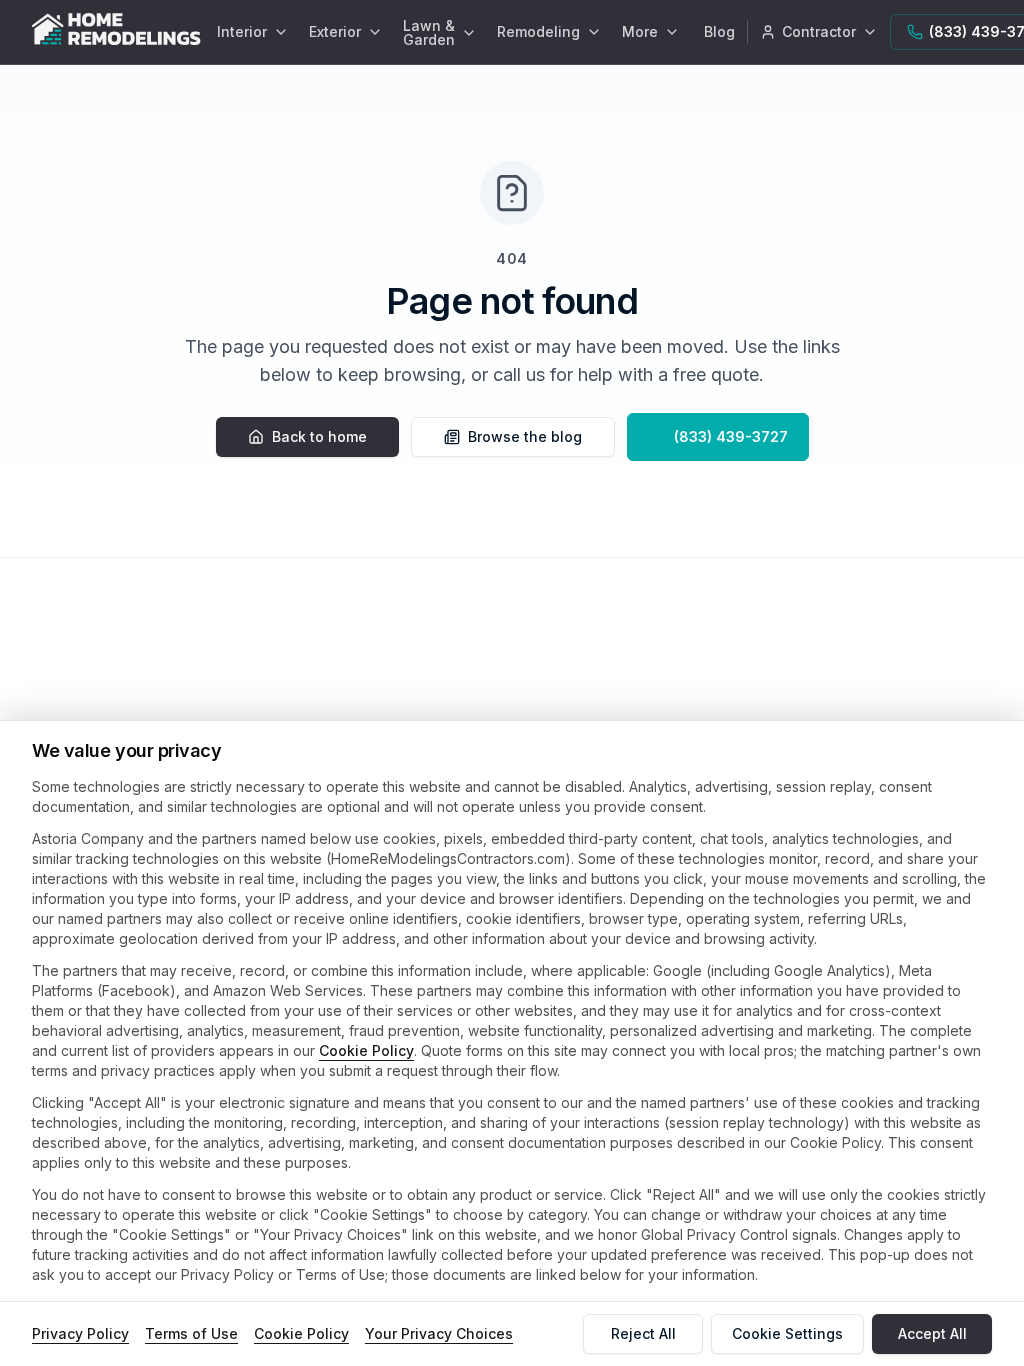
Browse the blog (525, 436)
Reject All (643, 1333)
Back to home (319, 436)
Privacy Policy (80, 1333)
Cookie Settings (787, 1333)
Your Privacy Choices (439, 1333)
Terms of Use (191, 1333)
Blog (719, 31)
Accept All (932, 1333)
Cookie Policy (366, 1050)
